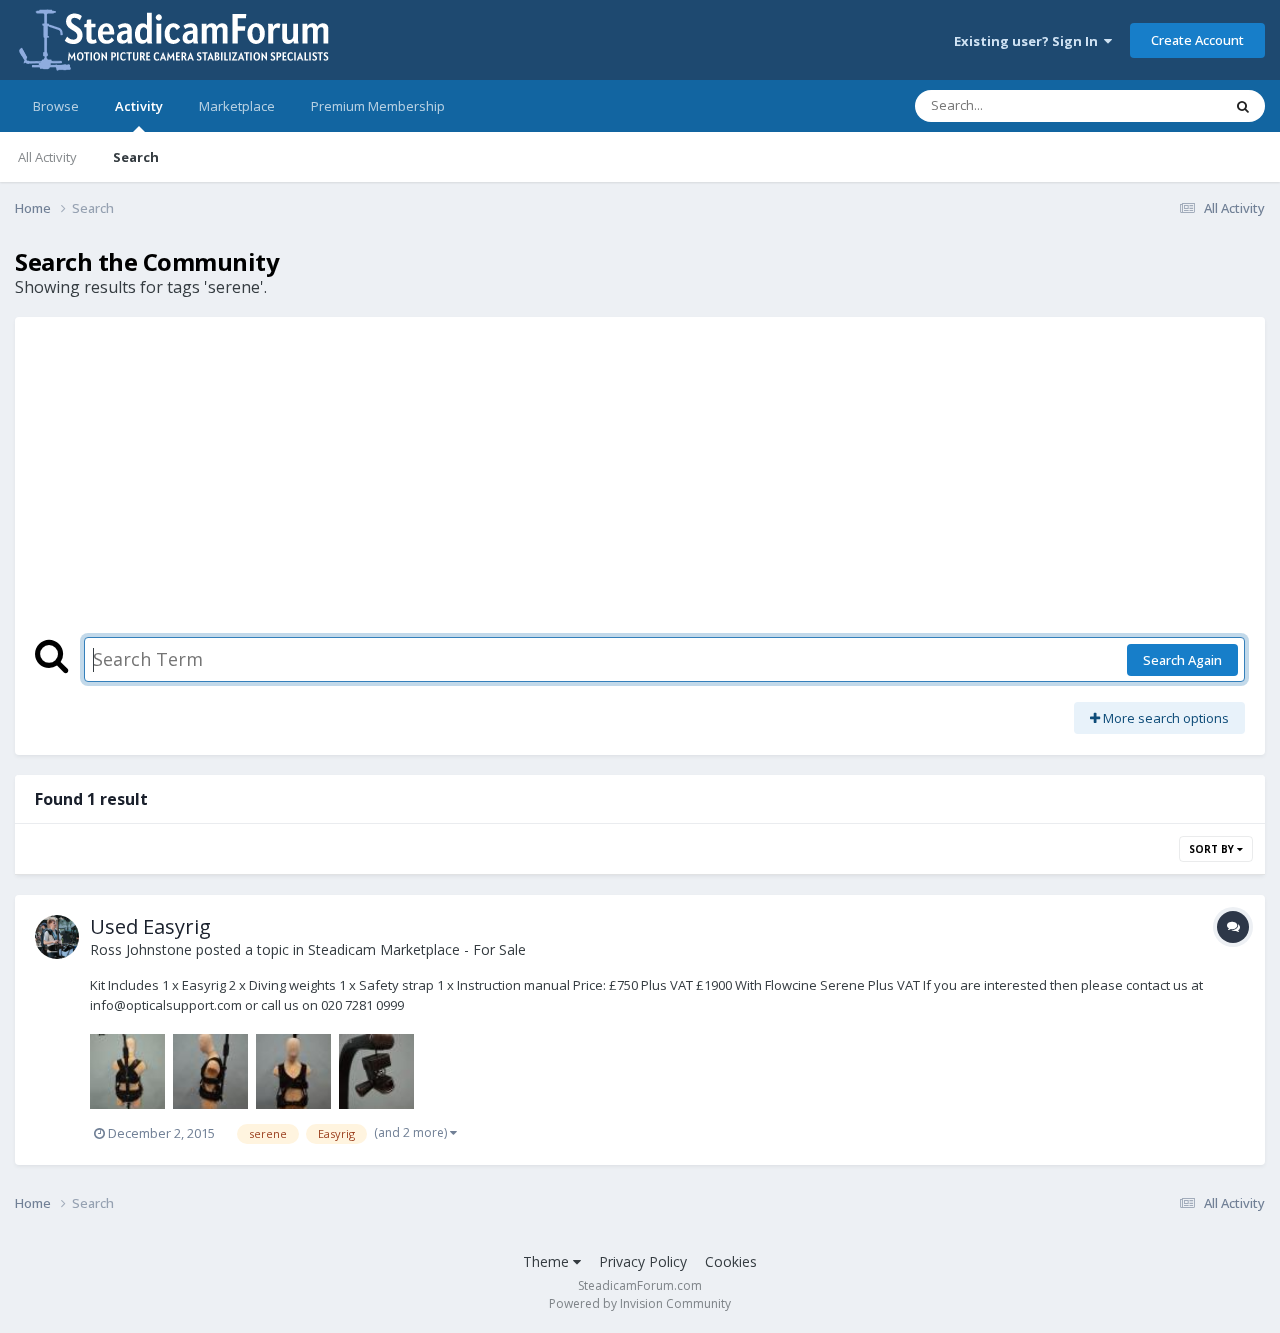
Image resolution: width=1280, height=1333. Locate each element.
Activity (139, 106)
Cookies (731, 1261)
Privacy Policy (643, 1261)
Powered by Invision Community (640, 1303)
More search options (1164, 718)
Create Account (1197, 40)
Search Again (1182, 660)
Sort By (1213, 849)
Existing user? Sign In (1029, 41)
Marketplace (237, 106)
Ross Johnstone (141, 949)
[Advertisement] (640, 487)
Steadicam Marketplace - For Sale (417, 949)
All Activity (47, 157)
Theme (548, 1261)
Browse (56, 106)
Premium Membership (378, 106)
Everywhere (1161, 105)
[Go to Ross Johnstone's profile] (57, 937)
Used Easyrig (150, 926)
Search (136, 157)
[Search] (1243, 106)
